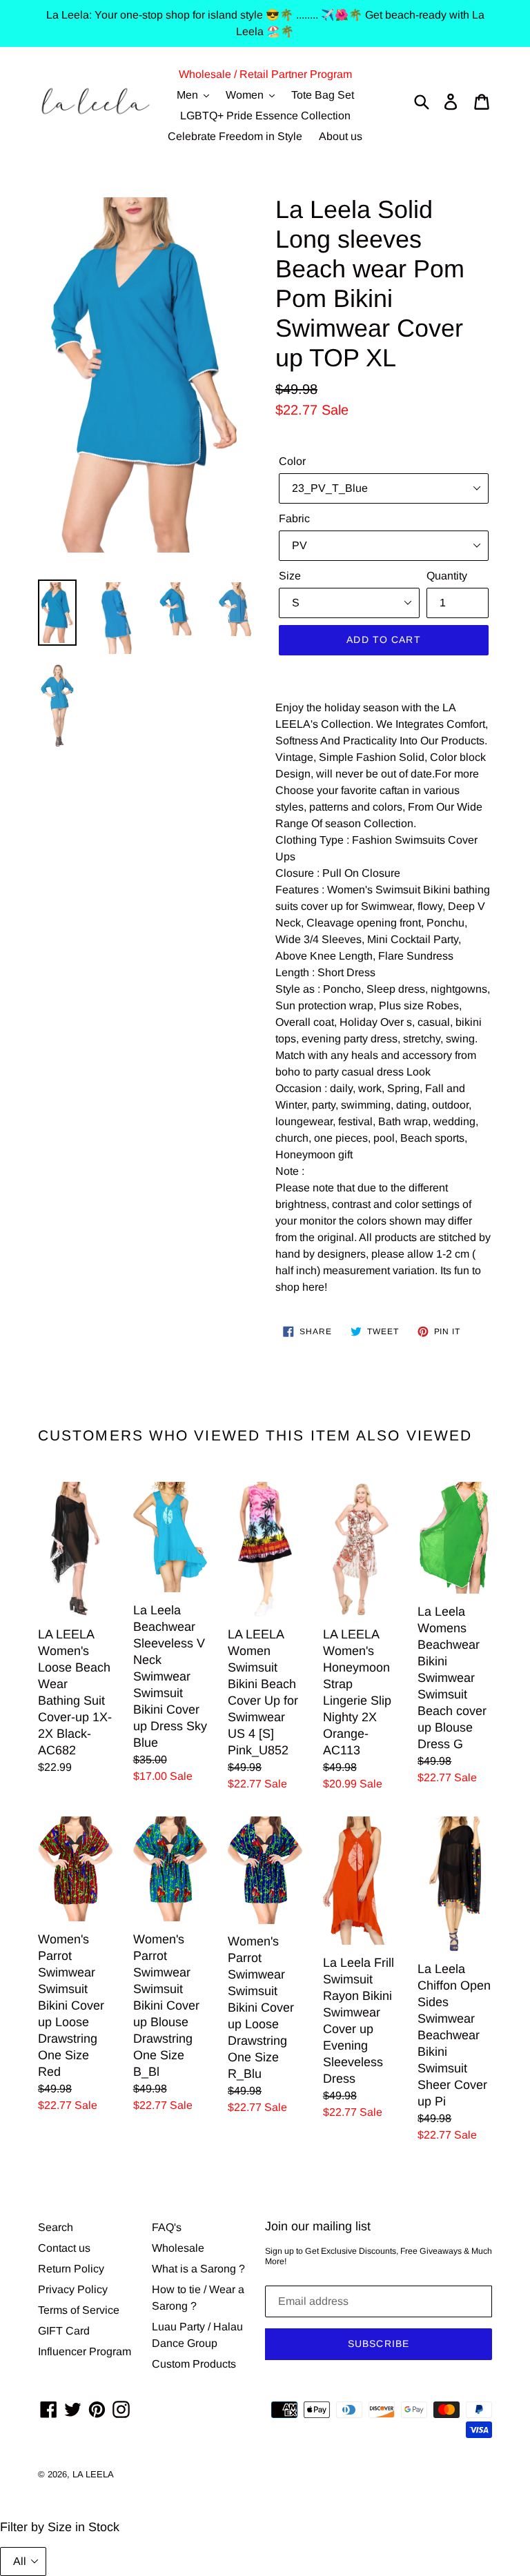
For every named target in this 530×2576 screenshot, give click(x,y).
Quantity (447, 576)
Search (56, 2227)
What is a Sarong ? (198, 2269)
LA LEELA (93, 2474)
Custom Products (194, 2364)
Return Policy (71, 2269)
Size (290, 576)
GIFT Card (64, 2331)
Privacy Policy (73, 2289)
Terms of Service (79, 2310)
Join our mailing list (318, 2226)
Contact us (64, 2248)
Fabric (294, 518)
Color (292, 461)
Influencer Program (85, 2351)
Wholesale (178, 2248)
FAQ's (167, 2227)
